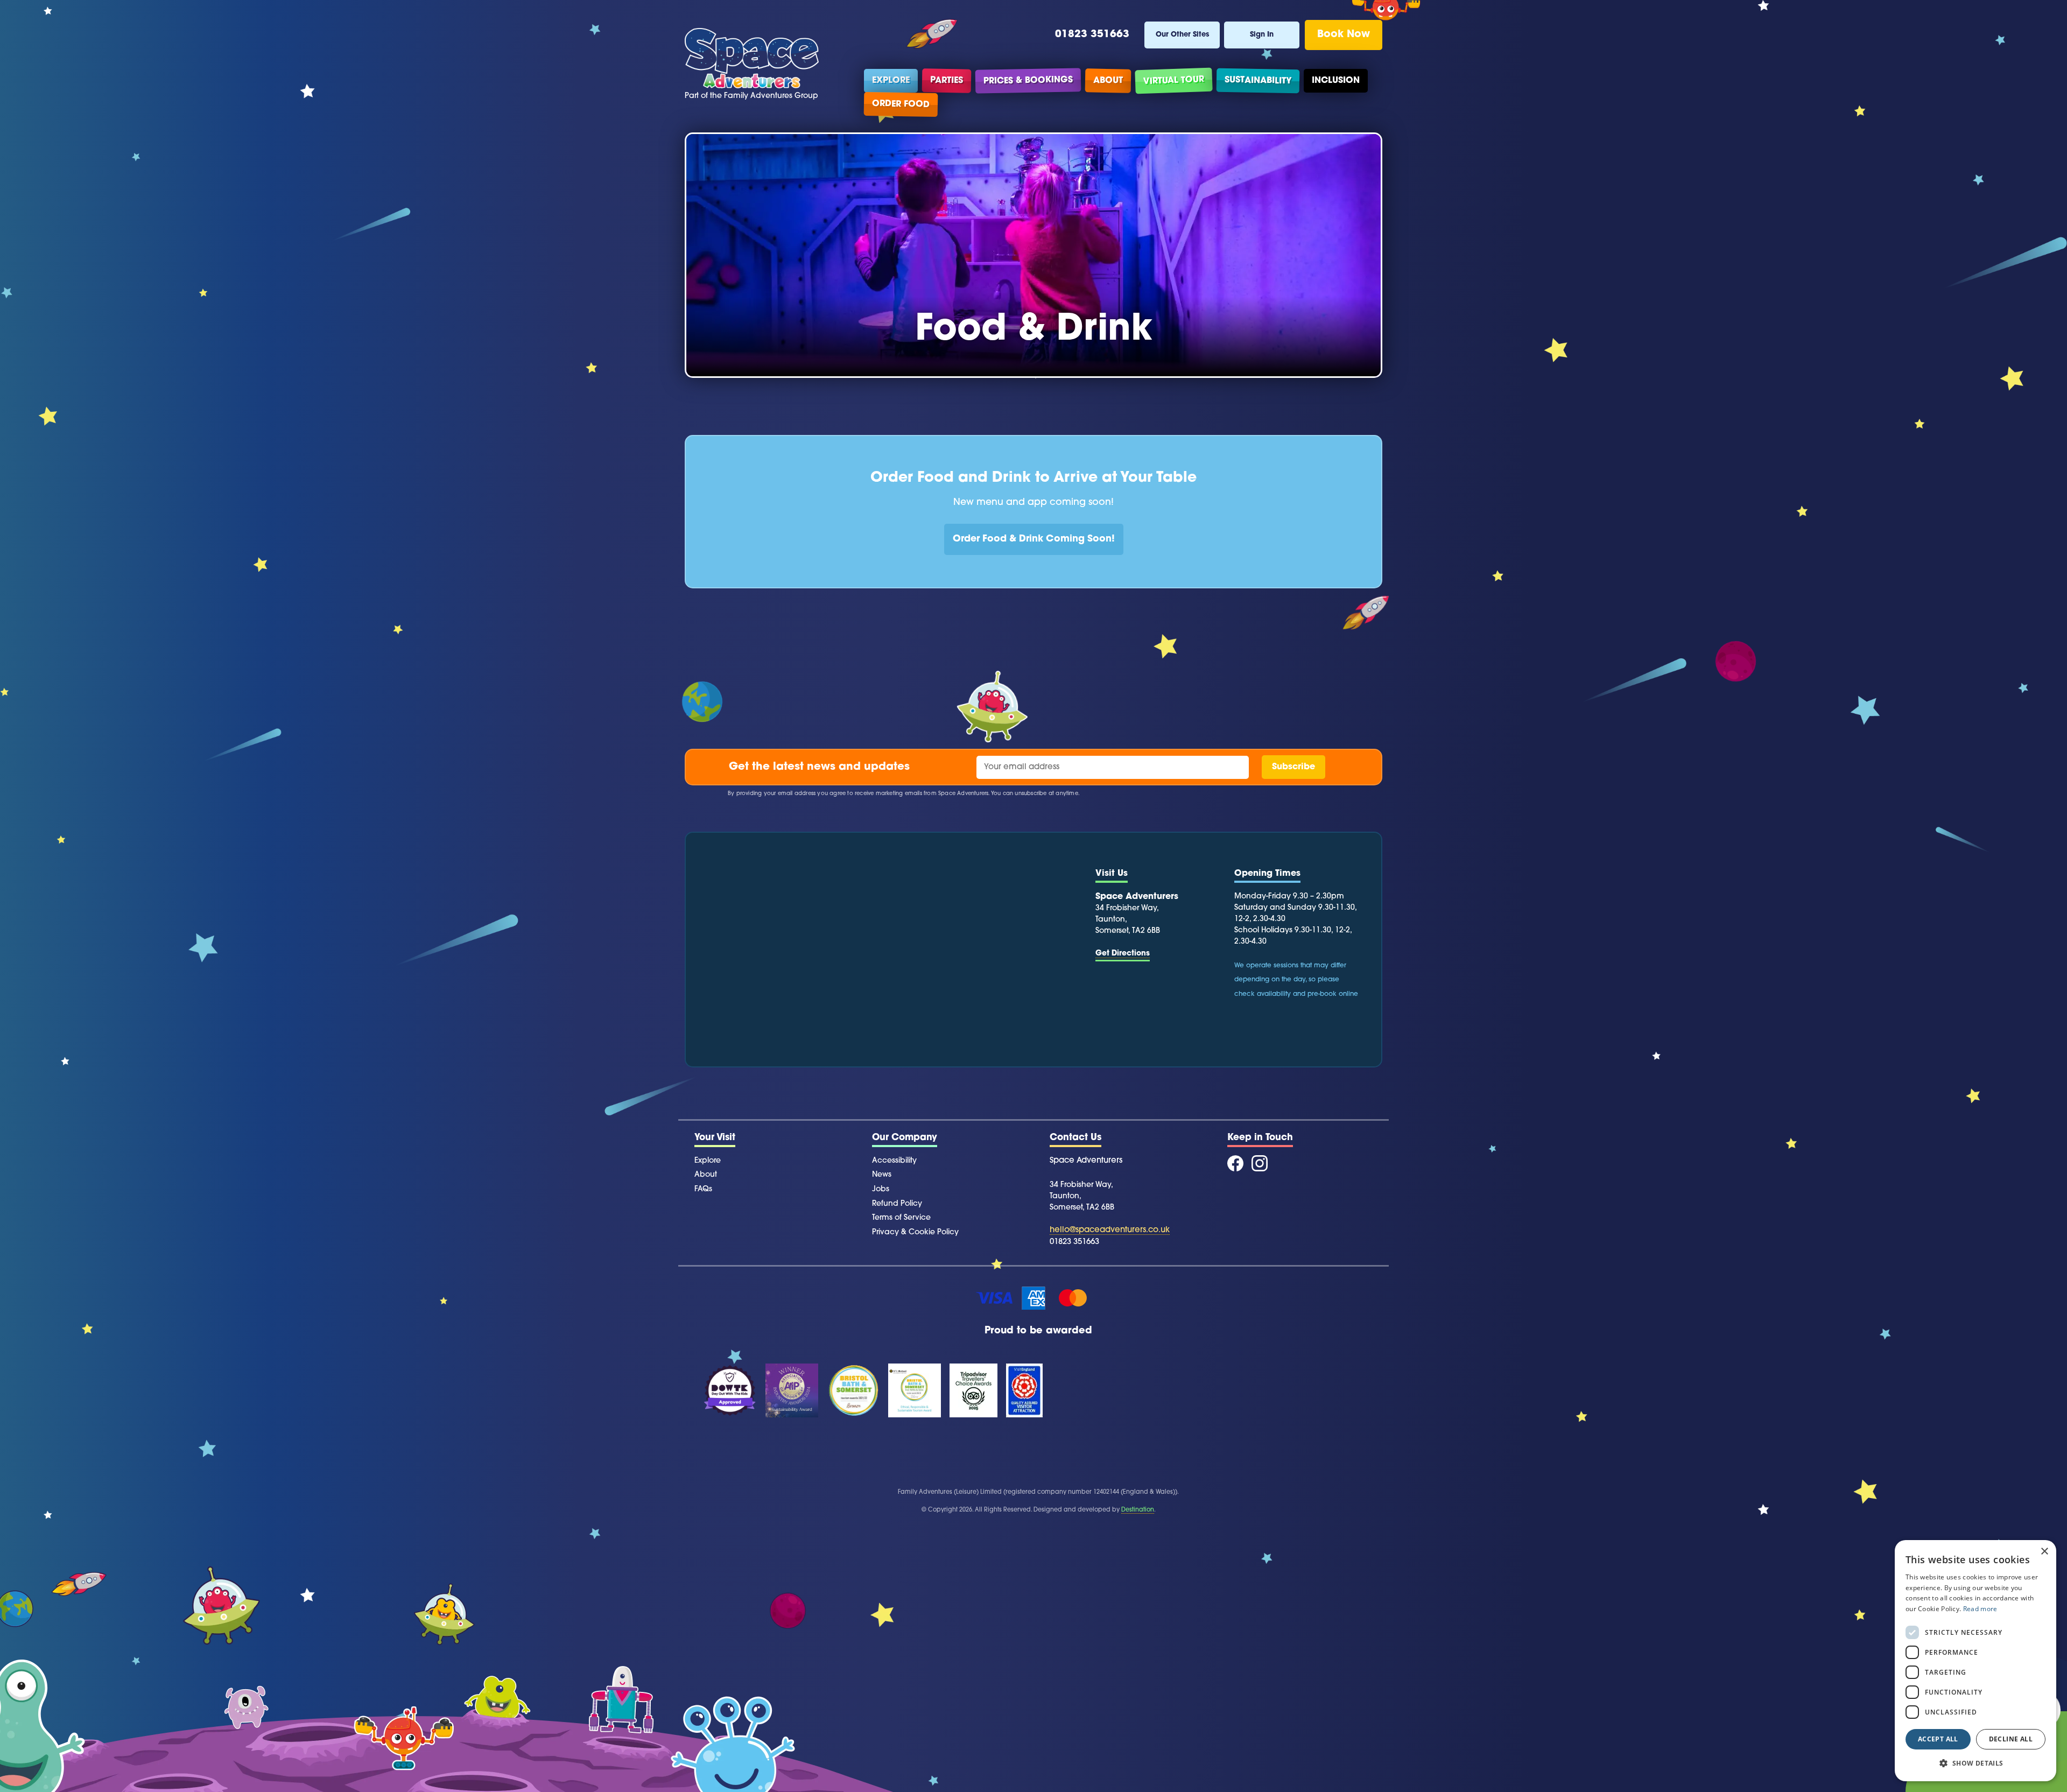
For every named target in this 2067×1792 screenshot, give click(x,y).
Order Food (901, 104)
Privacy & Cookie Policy (915, 1232)
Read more (1980, 1609)
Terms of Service (901, 1218)
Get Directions (1123, 954)
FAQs (703, 1189)
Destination (1138, 1510)
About (1108, 80)
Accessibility (894, 1161)
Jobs (881, 1189)
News (882, 1175)
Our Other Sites (1182, 35)
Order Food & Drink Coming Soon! (1034, 539)
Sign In (1262, 35)
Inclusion (1336, 81)
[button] (1975, 1763)
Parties (947, 80)
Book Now (1344, 35)
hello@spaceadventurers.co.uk (1110, 1230)
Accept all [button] (1938, 1739)
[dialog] (1975, 1661)
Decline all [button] (2011, 1739)
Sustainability (1258, 80)
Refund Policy (897, 1204)
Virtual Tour (1174, 81)
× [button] (2044, 1552)
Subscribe (1293, 767)
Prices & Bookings (1028, 80)
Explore (891, 81)
